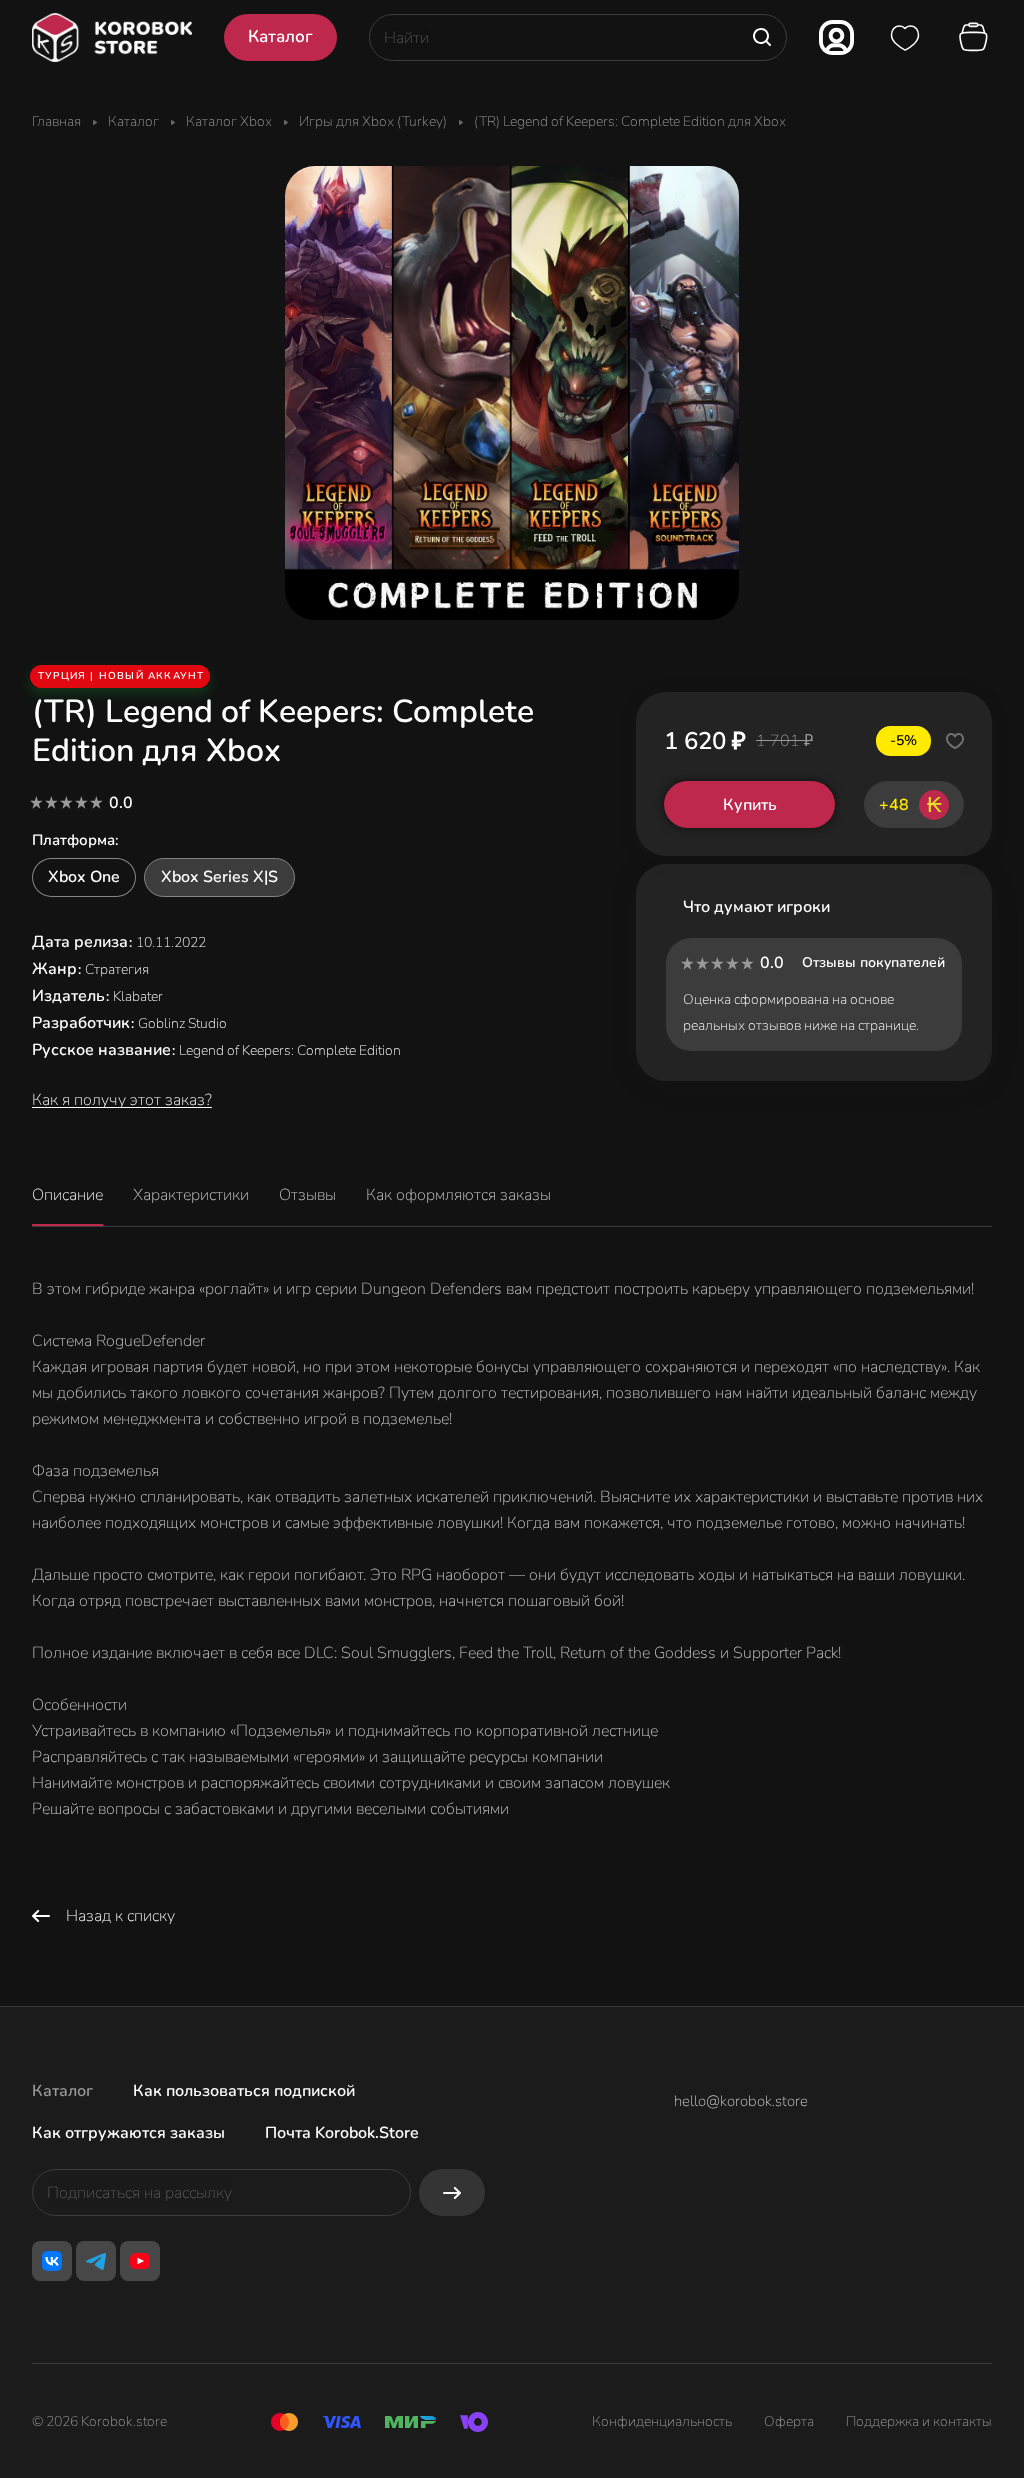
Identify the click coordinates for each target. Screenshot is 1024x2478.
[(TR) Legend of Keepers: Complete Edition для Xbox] (512, 393)
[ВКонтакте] (52, 2261)
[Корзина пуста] (976, 38)
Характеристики (191, 1195)
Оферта (789, 2421)
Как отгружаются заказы (128, 2133)
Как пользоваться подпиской (244, 2091)
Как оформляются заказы (458, 1195)
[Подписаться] (452, 2192)
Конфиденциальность (662, 2421)
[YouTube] (140, 2261)
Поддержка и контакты (919, 2421)
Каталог (62, 2091)
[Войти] (836, 37)
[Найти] (762, 37)
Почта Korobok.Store (342, 2133)
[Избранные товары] (905, 38)
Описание (67, 1195)
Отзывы (307, 1195)
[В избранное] (955, 741)
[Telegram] (96, 2261)
